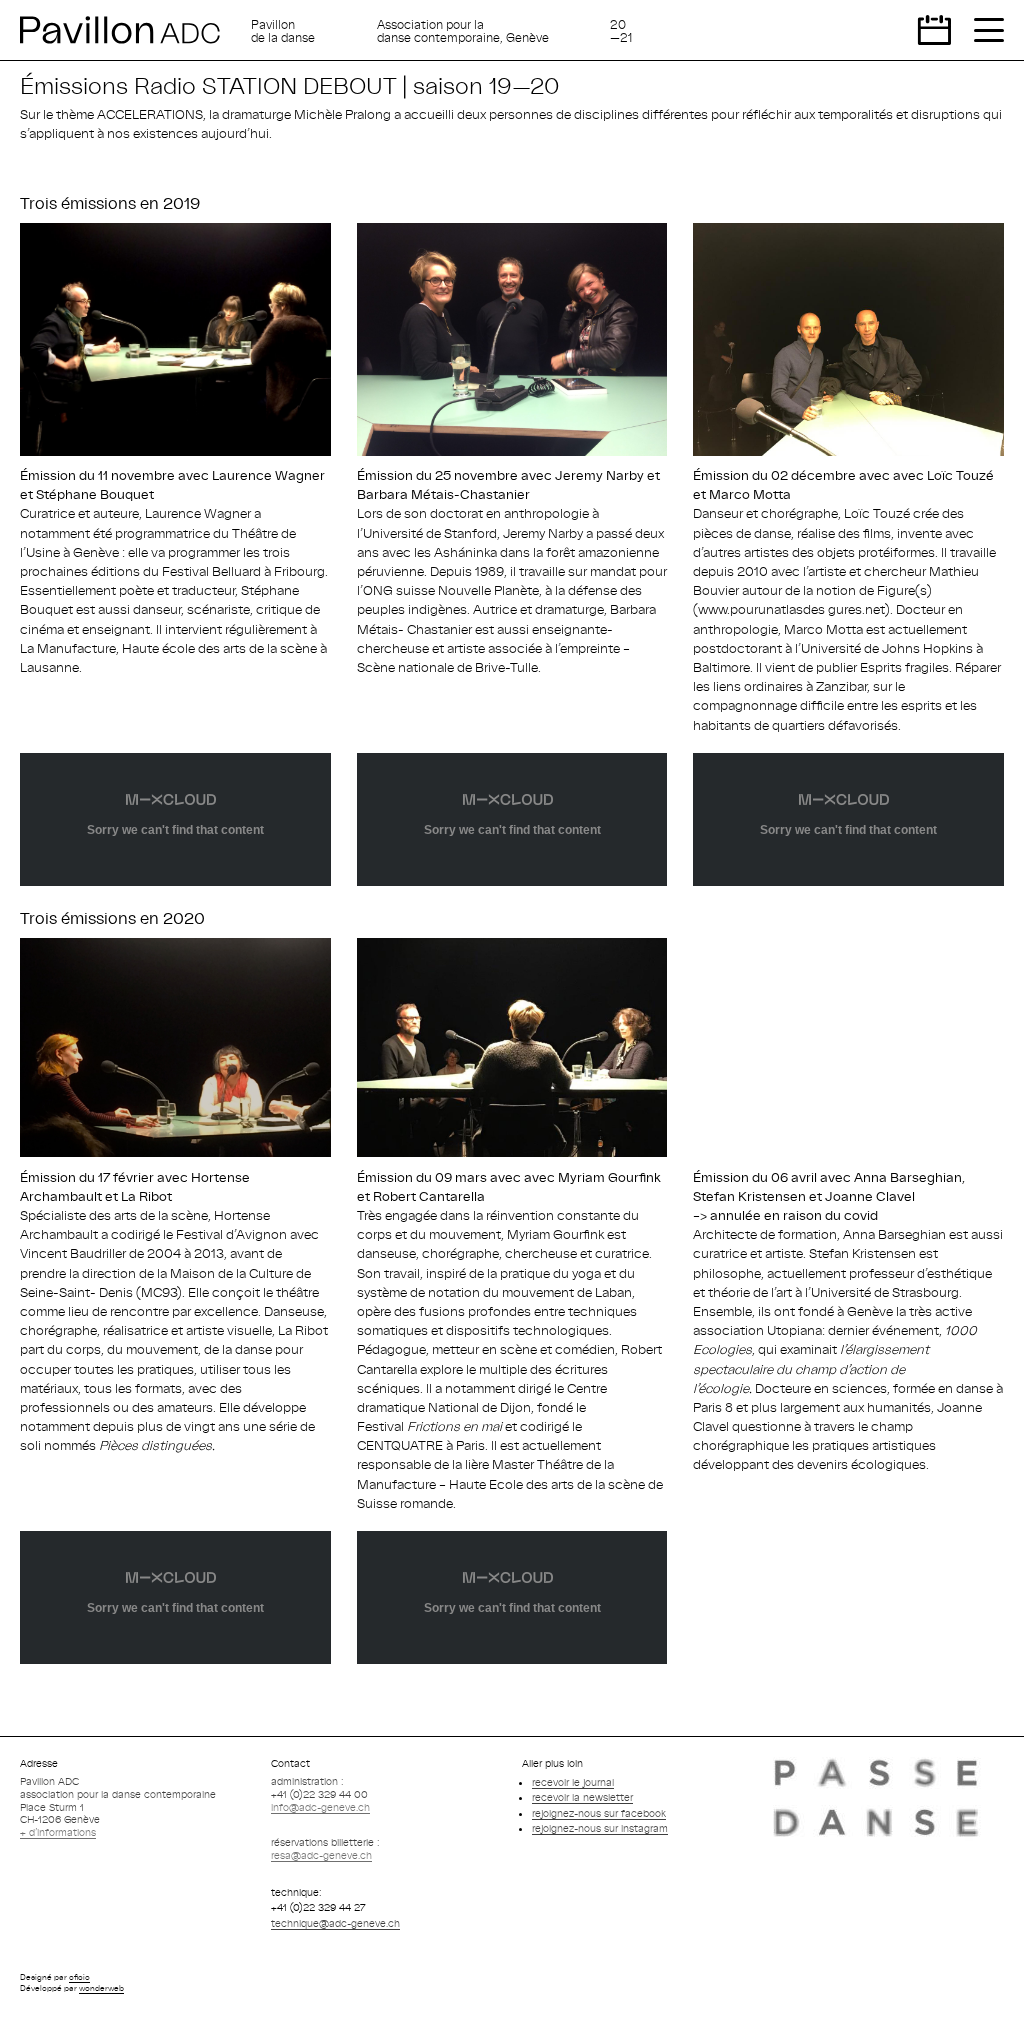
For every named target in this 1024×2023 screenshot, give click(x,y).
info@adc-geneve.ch (320, 1807)
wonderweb (101, 1988)
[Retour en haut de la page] (989, 1988)
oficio (79, 1977)
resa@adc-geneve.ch (321, 1855)
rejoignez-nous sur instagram (600, 1828)
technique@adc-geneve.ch (335, 1923)
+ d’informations (58, 1832)
